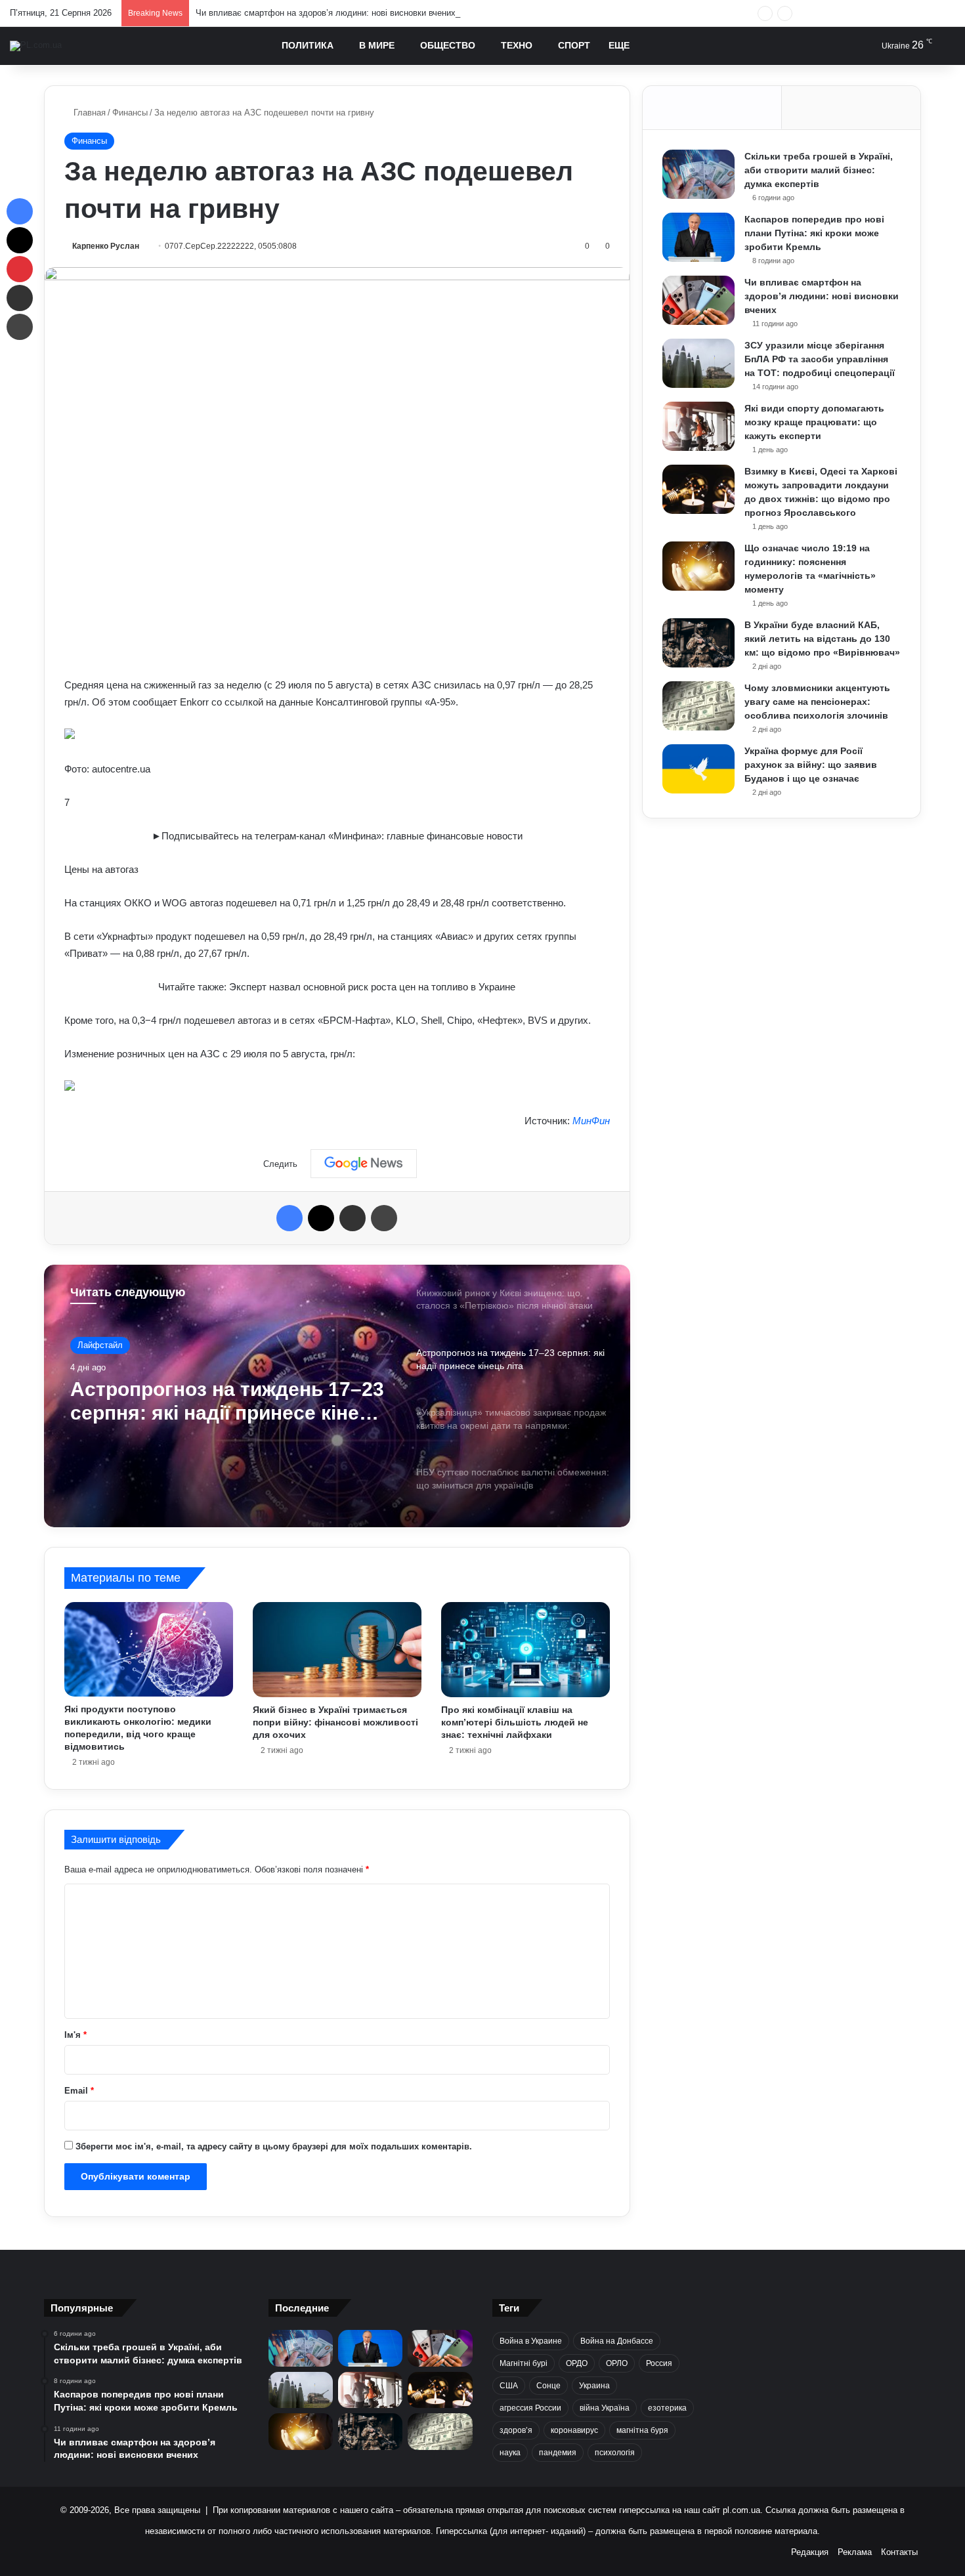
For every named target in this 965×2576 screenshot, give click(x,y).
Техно (517, 45)
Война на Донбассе (617, 2341)
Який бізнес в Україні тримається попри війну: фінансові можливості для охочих (335, 1722)
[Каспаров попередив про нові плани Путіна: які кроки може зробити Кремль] (698, 237)
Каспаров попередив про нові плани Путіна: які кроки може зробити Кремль (814, 233)
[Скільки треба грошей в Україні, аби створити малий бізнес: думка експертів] (698, 174)
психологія (615, 2453)
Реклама (855, 2552)
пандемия (558, 2453)
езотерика (667, 2408)
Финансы (130, 113)
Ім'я (75, 2035)
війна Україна (605, 2408)
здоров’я (516, 2430)
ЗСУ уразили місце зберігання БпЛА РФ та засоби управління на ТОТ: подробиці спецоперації (820, 359)
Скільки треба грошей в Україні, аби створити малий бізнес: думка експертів (819, 170)
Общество (448, 45)
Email (79, 2091)
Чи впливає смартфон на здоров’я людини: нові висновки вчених (326, 13)
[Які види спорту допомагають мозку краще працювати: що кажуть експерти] (698, 426)
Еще (619, 45)
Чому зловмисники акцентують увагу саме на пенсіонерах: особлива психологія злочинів (817, 702)
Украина (594, 2386)
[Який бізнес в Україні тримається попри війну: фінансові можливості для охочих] (337, 1650)
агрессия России (530, 2408)
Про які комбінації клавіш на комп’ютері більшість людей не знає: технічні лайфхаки (515, 1722)
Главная (88, 113)
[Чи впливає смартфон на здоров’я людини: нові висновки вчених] (698, 300)
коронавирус (574, 2430)
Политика (308, 45)
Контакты (899, 2552)
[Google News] (364, 1164)
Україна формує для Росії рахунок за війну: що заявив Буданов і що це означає (811, 765)
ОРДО (577, 2363)
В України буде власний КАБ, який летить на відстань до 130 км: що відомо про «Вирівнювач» (822, 639)
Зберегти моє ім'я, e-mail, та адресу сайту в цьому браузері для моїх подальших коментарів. (274, 2146)
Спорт (574, 45)
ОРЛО (617, 2363)
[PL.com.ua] (36, 46)
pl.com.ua (741, 2510)
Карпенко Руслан (106, 246)
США (509, 2386)
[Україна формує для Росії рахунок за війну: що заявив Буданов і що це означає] (698, 769)
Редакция (810, 2552)
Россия (659, 2363)
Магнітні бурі (524, 2363)
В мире (377, 45)
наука (510, 2453)
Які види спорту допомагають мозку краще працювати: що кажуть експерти (814, 422)
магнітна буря (642, 2430)
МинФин (591, 1121)
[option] (337, 1396)
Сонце (548, 2386)
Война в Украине (531, 2341)
